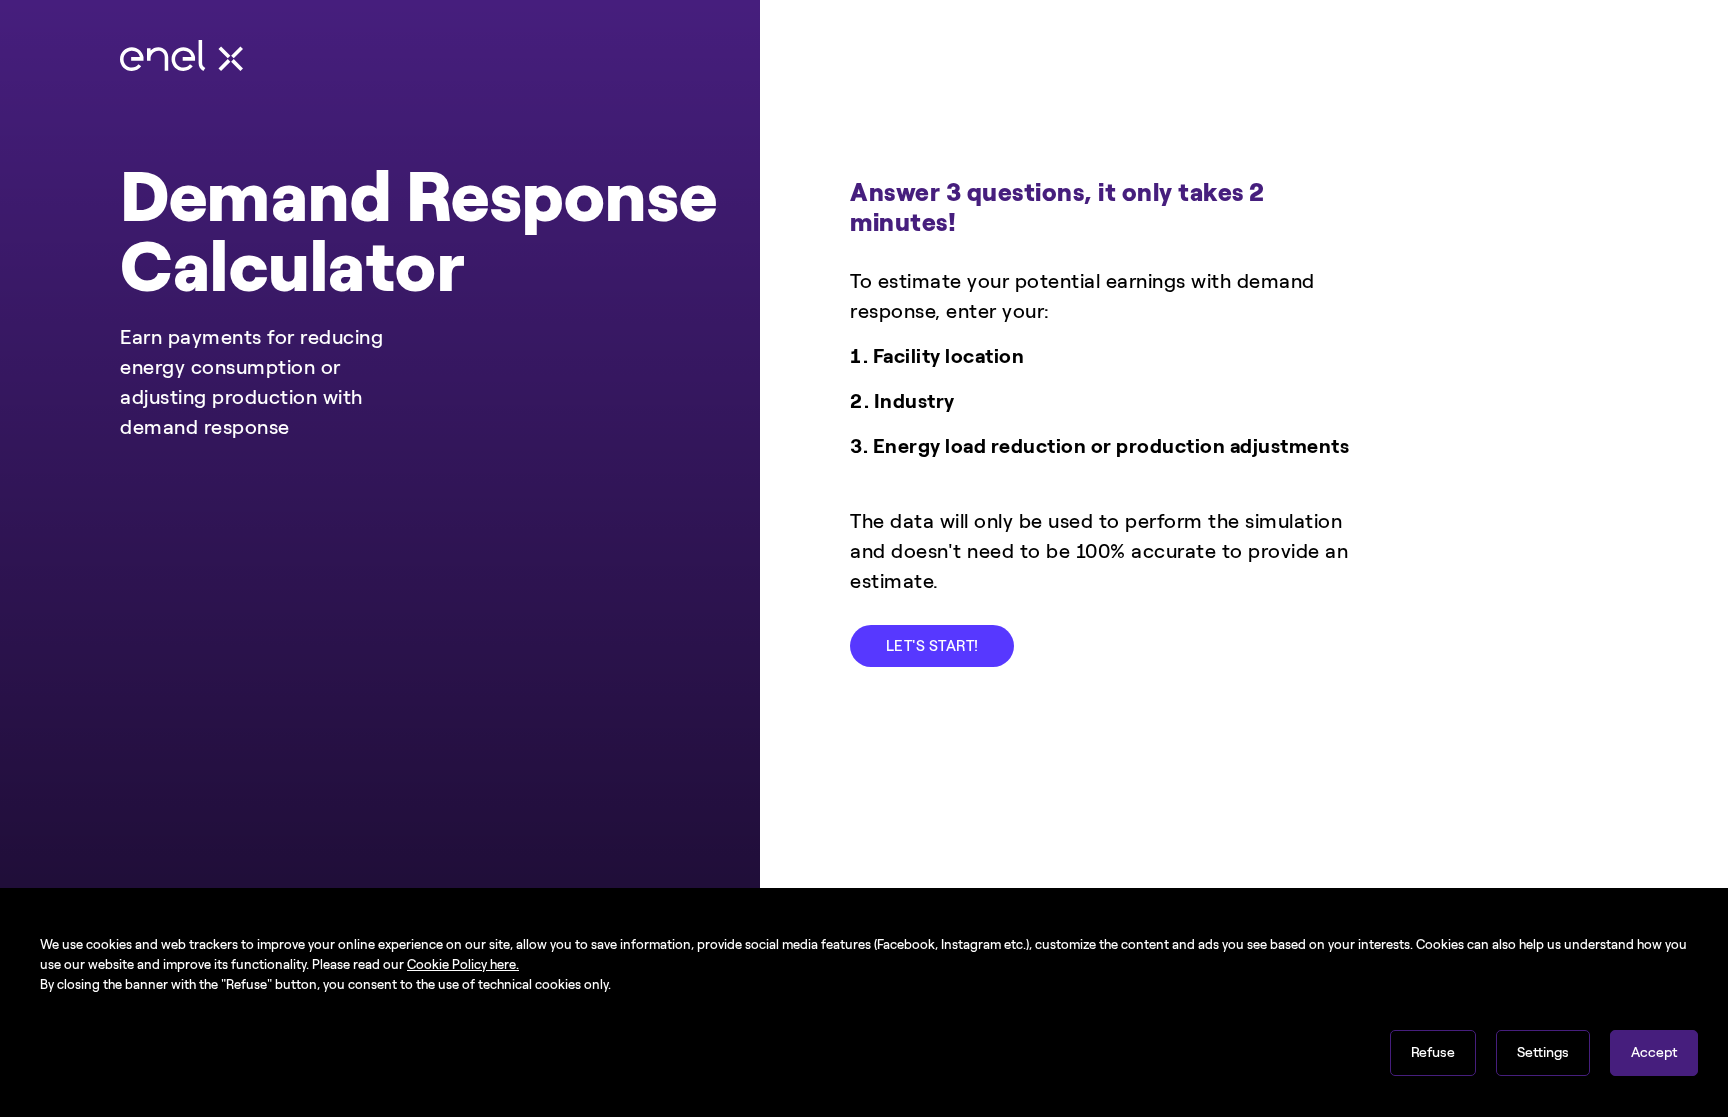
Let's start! (932, 646)
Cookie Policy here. (463, 964)
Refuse (1433, 1052)
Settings (1543, 1052)
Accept (1654, 1052)
